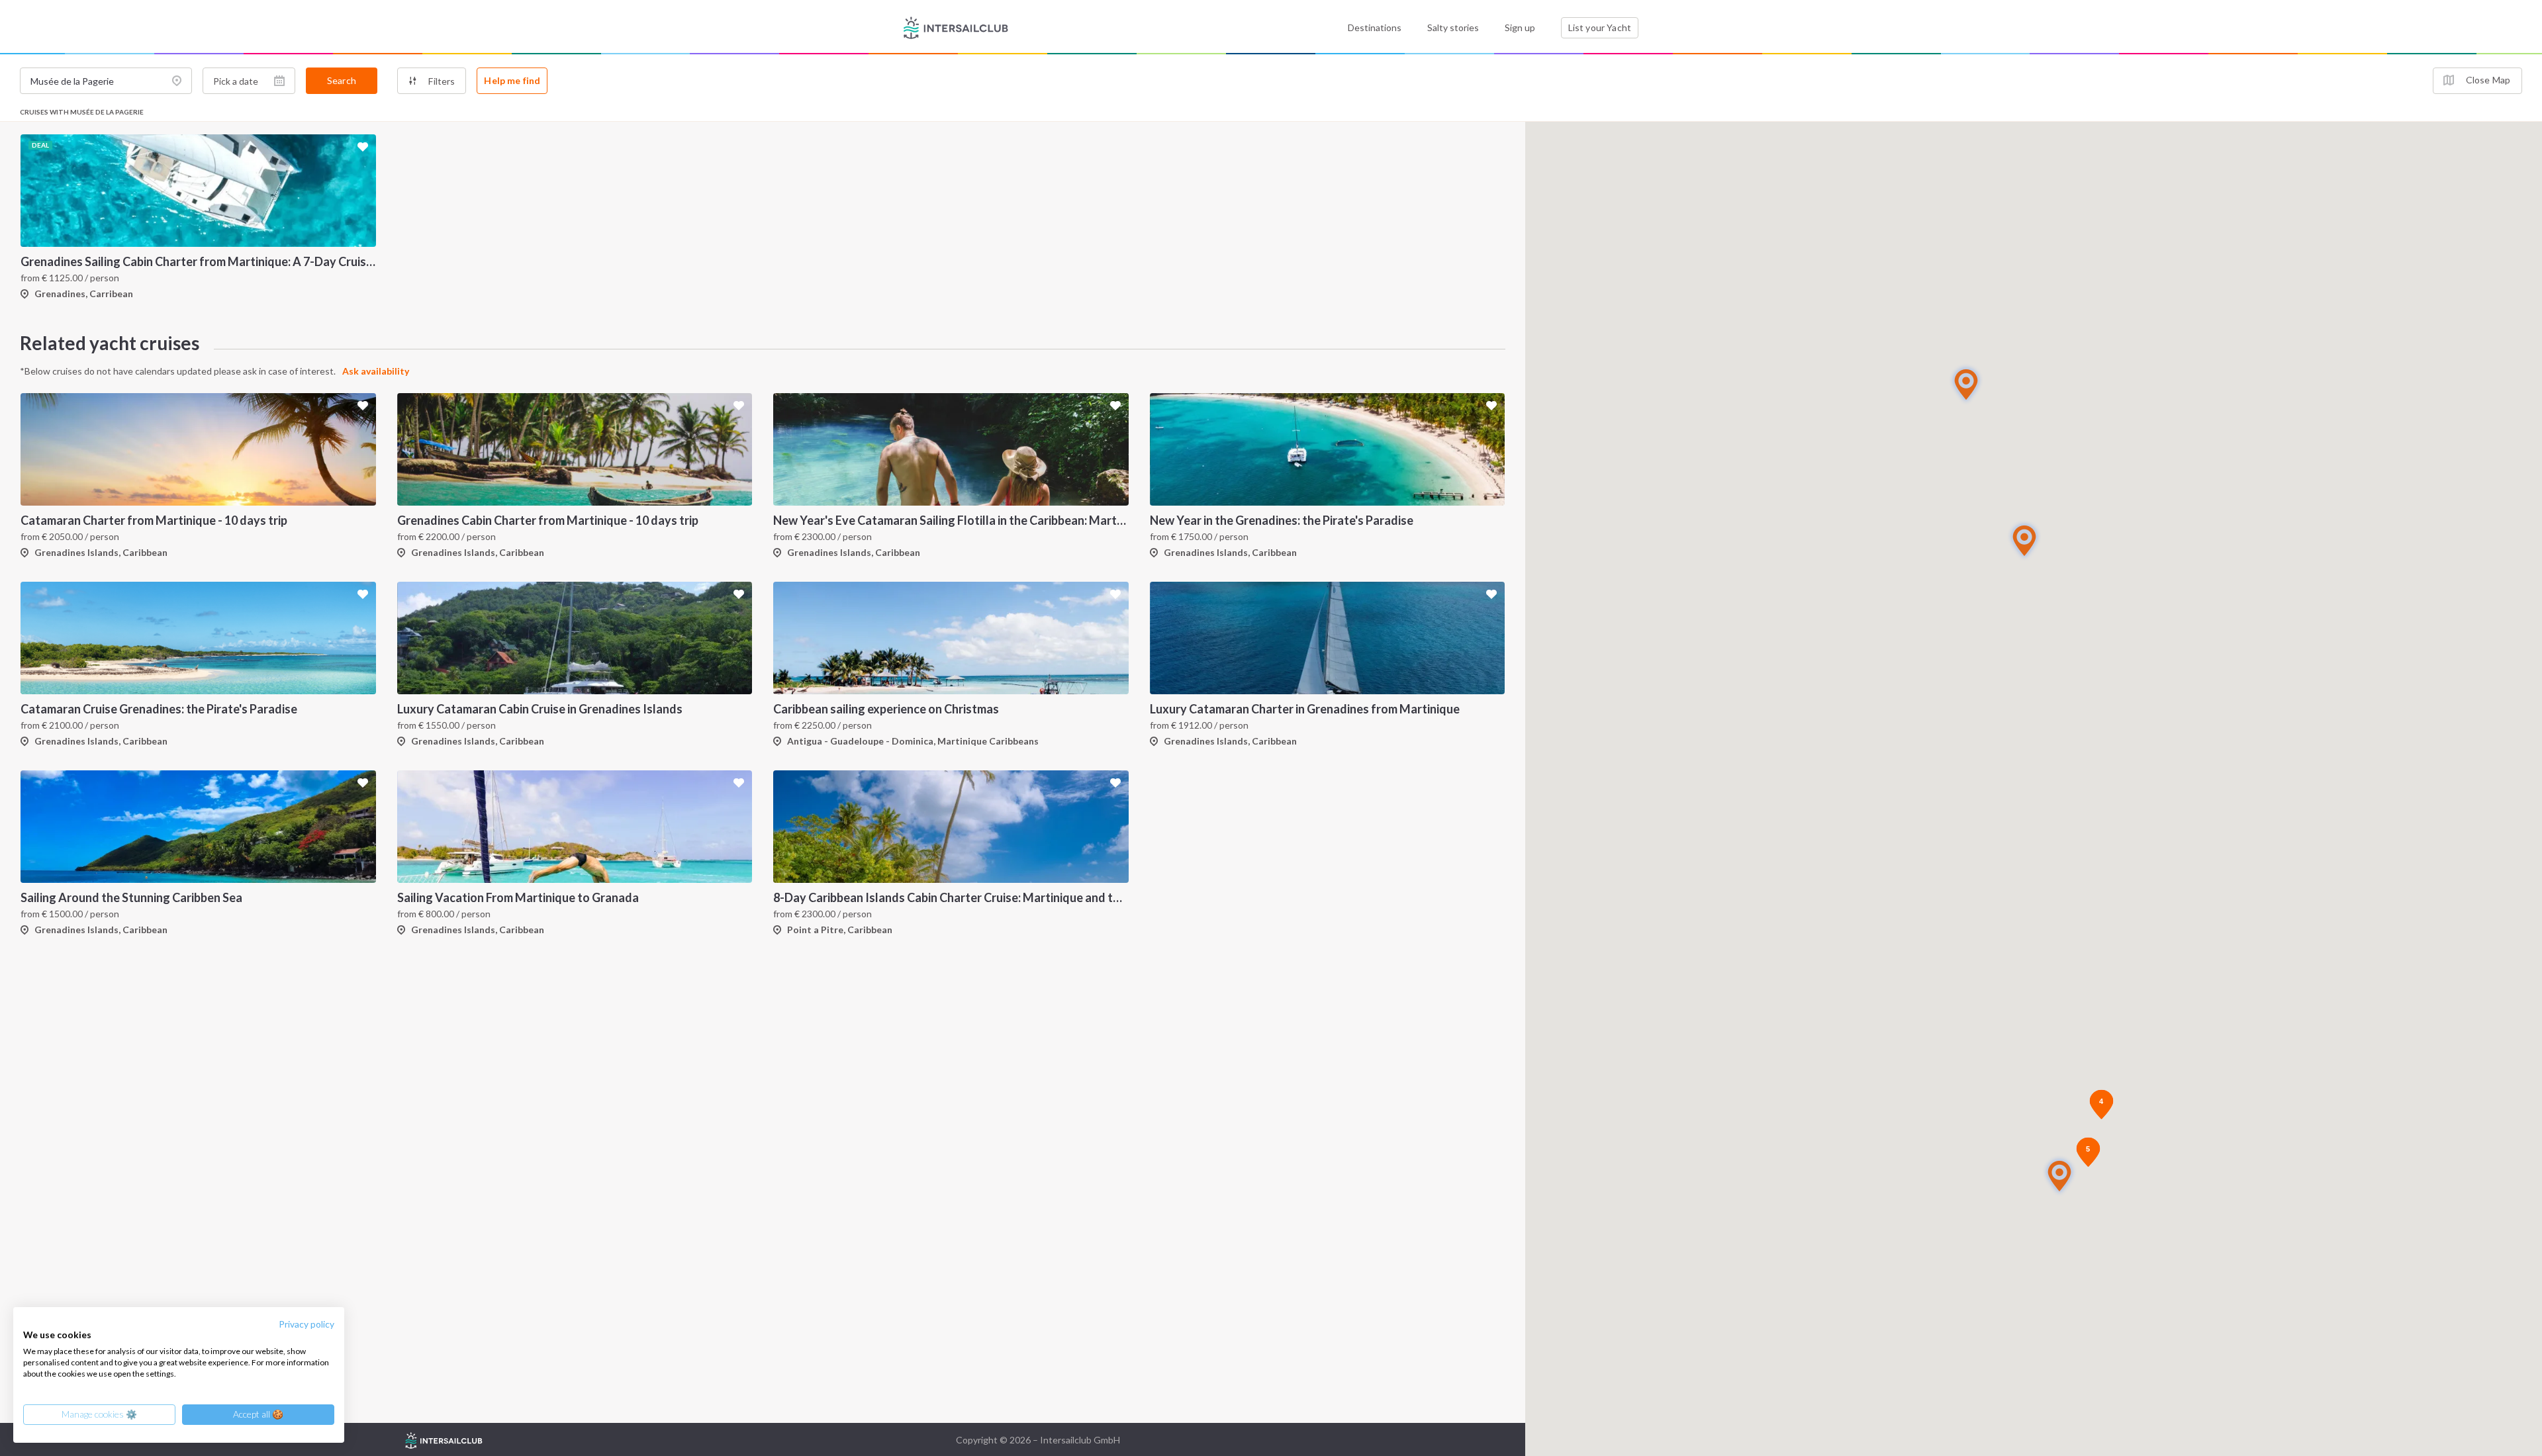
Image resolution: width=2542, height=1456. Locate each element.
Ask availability (376, 371)
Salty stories (1453, 27)
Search (342, 80)
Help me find (512, 80)
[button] (2024, 540)
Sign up (1520, 27)
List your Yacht (1600, 27)
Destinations (1375, 27)
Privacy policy (306, 1324)
